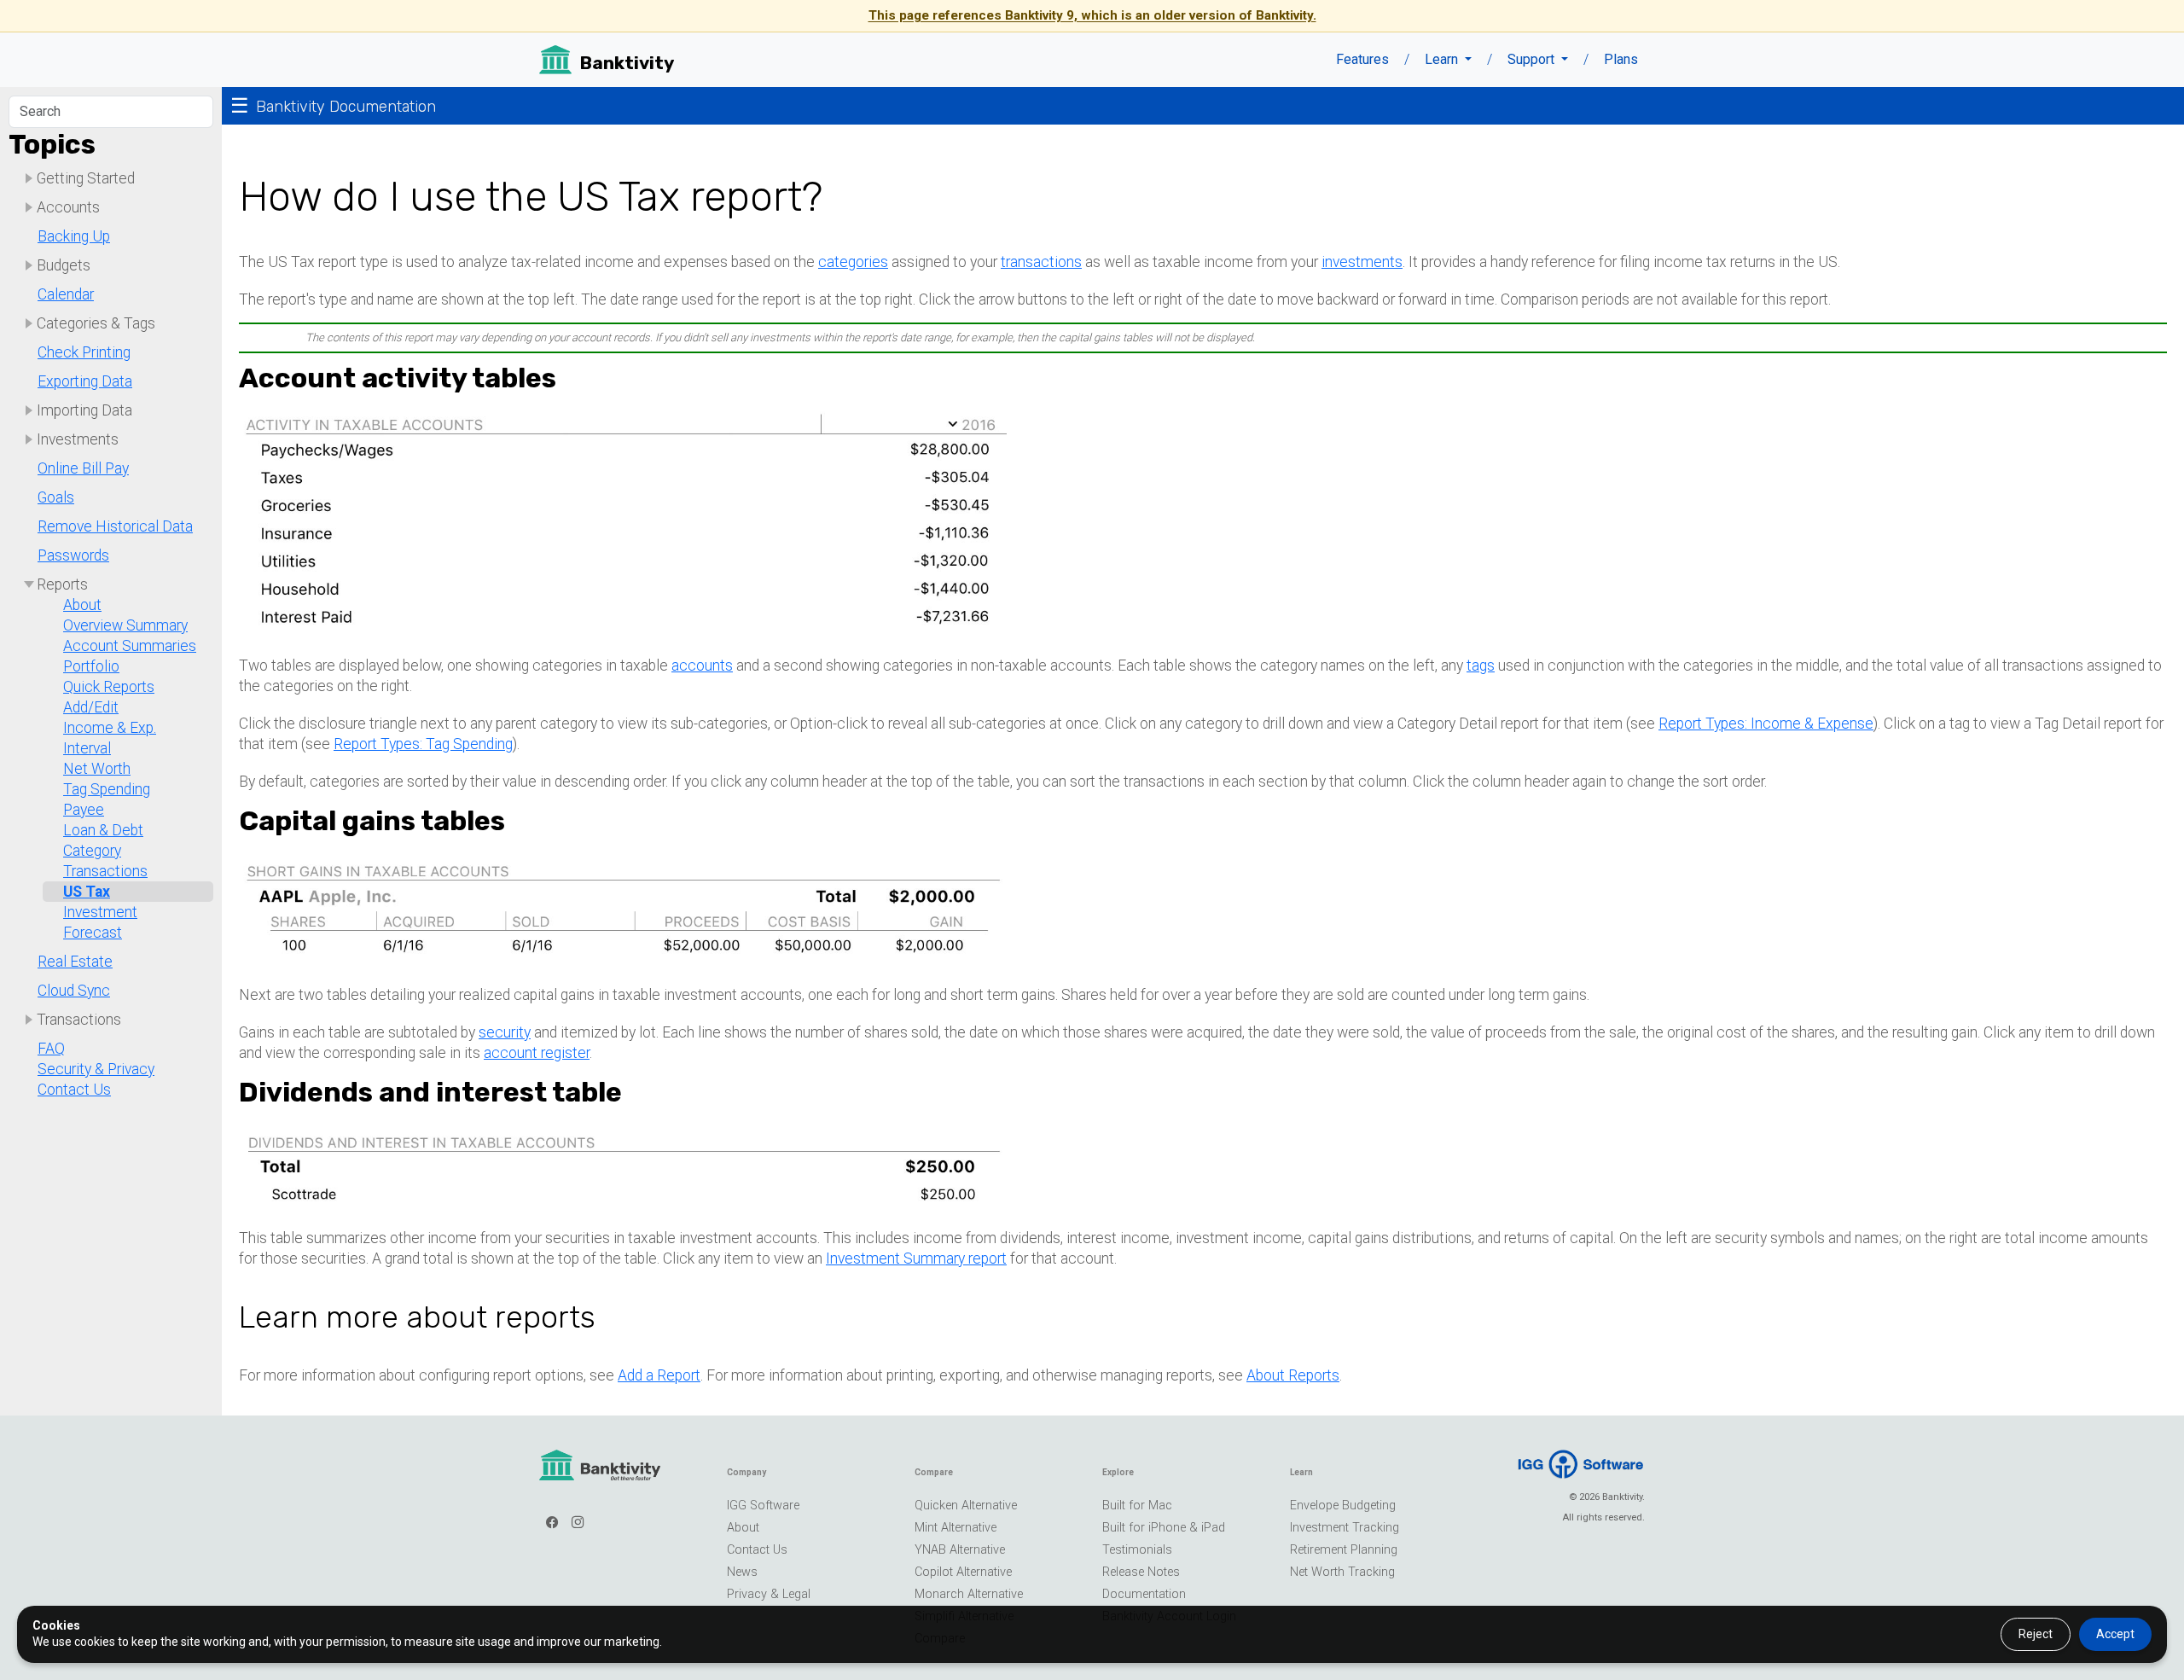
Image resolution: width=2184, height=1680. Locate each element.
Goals (56, 497)
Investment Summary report (916, 1259)
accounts (702, 666)
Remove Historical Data (115, 526)
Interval (87, 748)
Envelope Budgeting (1343, 1506)
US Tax (87, 892)
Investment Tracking (1345, 1528)
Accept (2115, 1634)
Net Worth (97, 769)
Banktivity (627, 63)
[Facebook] (552, 1523)
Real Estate (75, 962)
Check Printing (84, 352)
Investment (100, 912)
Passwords (73, 555)
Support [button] (1533, 59)
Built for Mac (1137, 1506)
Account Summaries (130, 646)
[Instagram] (578, 1523)
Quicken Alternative (966, 1506)
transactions (1041, 262)
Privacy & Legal (769, 1594)
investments (1362, 262)
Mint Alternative (955, 1528)
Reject (2036, 1634)
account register (537, 1053)
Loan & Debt (103, 830)
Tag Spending (107, 789)
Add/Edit (91, 707)
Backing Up (74, 236)
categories (853, 262)
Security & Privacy (96, 1069)
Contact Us (74, 1090)
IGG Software (763, 1506)
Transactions (105, 871)
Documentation (1144, 1594)
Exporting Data (85, 381)
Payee (84, 810)
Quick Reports (109, 687)
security (505, 1032)
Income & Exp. (110, 728)
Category (92, 851)
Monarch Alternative (969, 1594)
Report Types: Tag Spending (423, 744)
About (82, 605)
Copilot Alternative (963, 1572)
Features (1362, 59)
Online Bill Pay (83, 468)
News (742, 1572)
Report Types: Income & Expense (1766, 724)
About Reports (1293, 1375)
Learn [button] (1443, 59)
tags (1481, 666)
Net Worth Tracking (1342, 1572)
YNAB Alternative (960, 1550)
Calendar (66, 294)
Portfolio (91, 666)
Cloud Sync (74, 991)
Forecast (93, 933)
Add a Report (659, 1375)
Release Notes (1141, 1572)
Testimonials (1137, 1550)
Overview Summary (125, 625)
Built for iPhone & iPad (1164, 1528)
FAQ (51, 1049)
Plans (1621, 59)
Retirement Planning (1344, 1550)
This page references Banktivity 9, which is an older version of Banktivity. (1092, 15)
